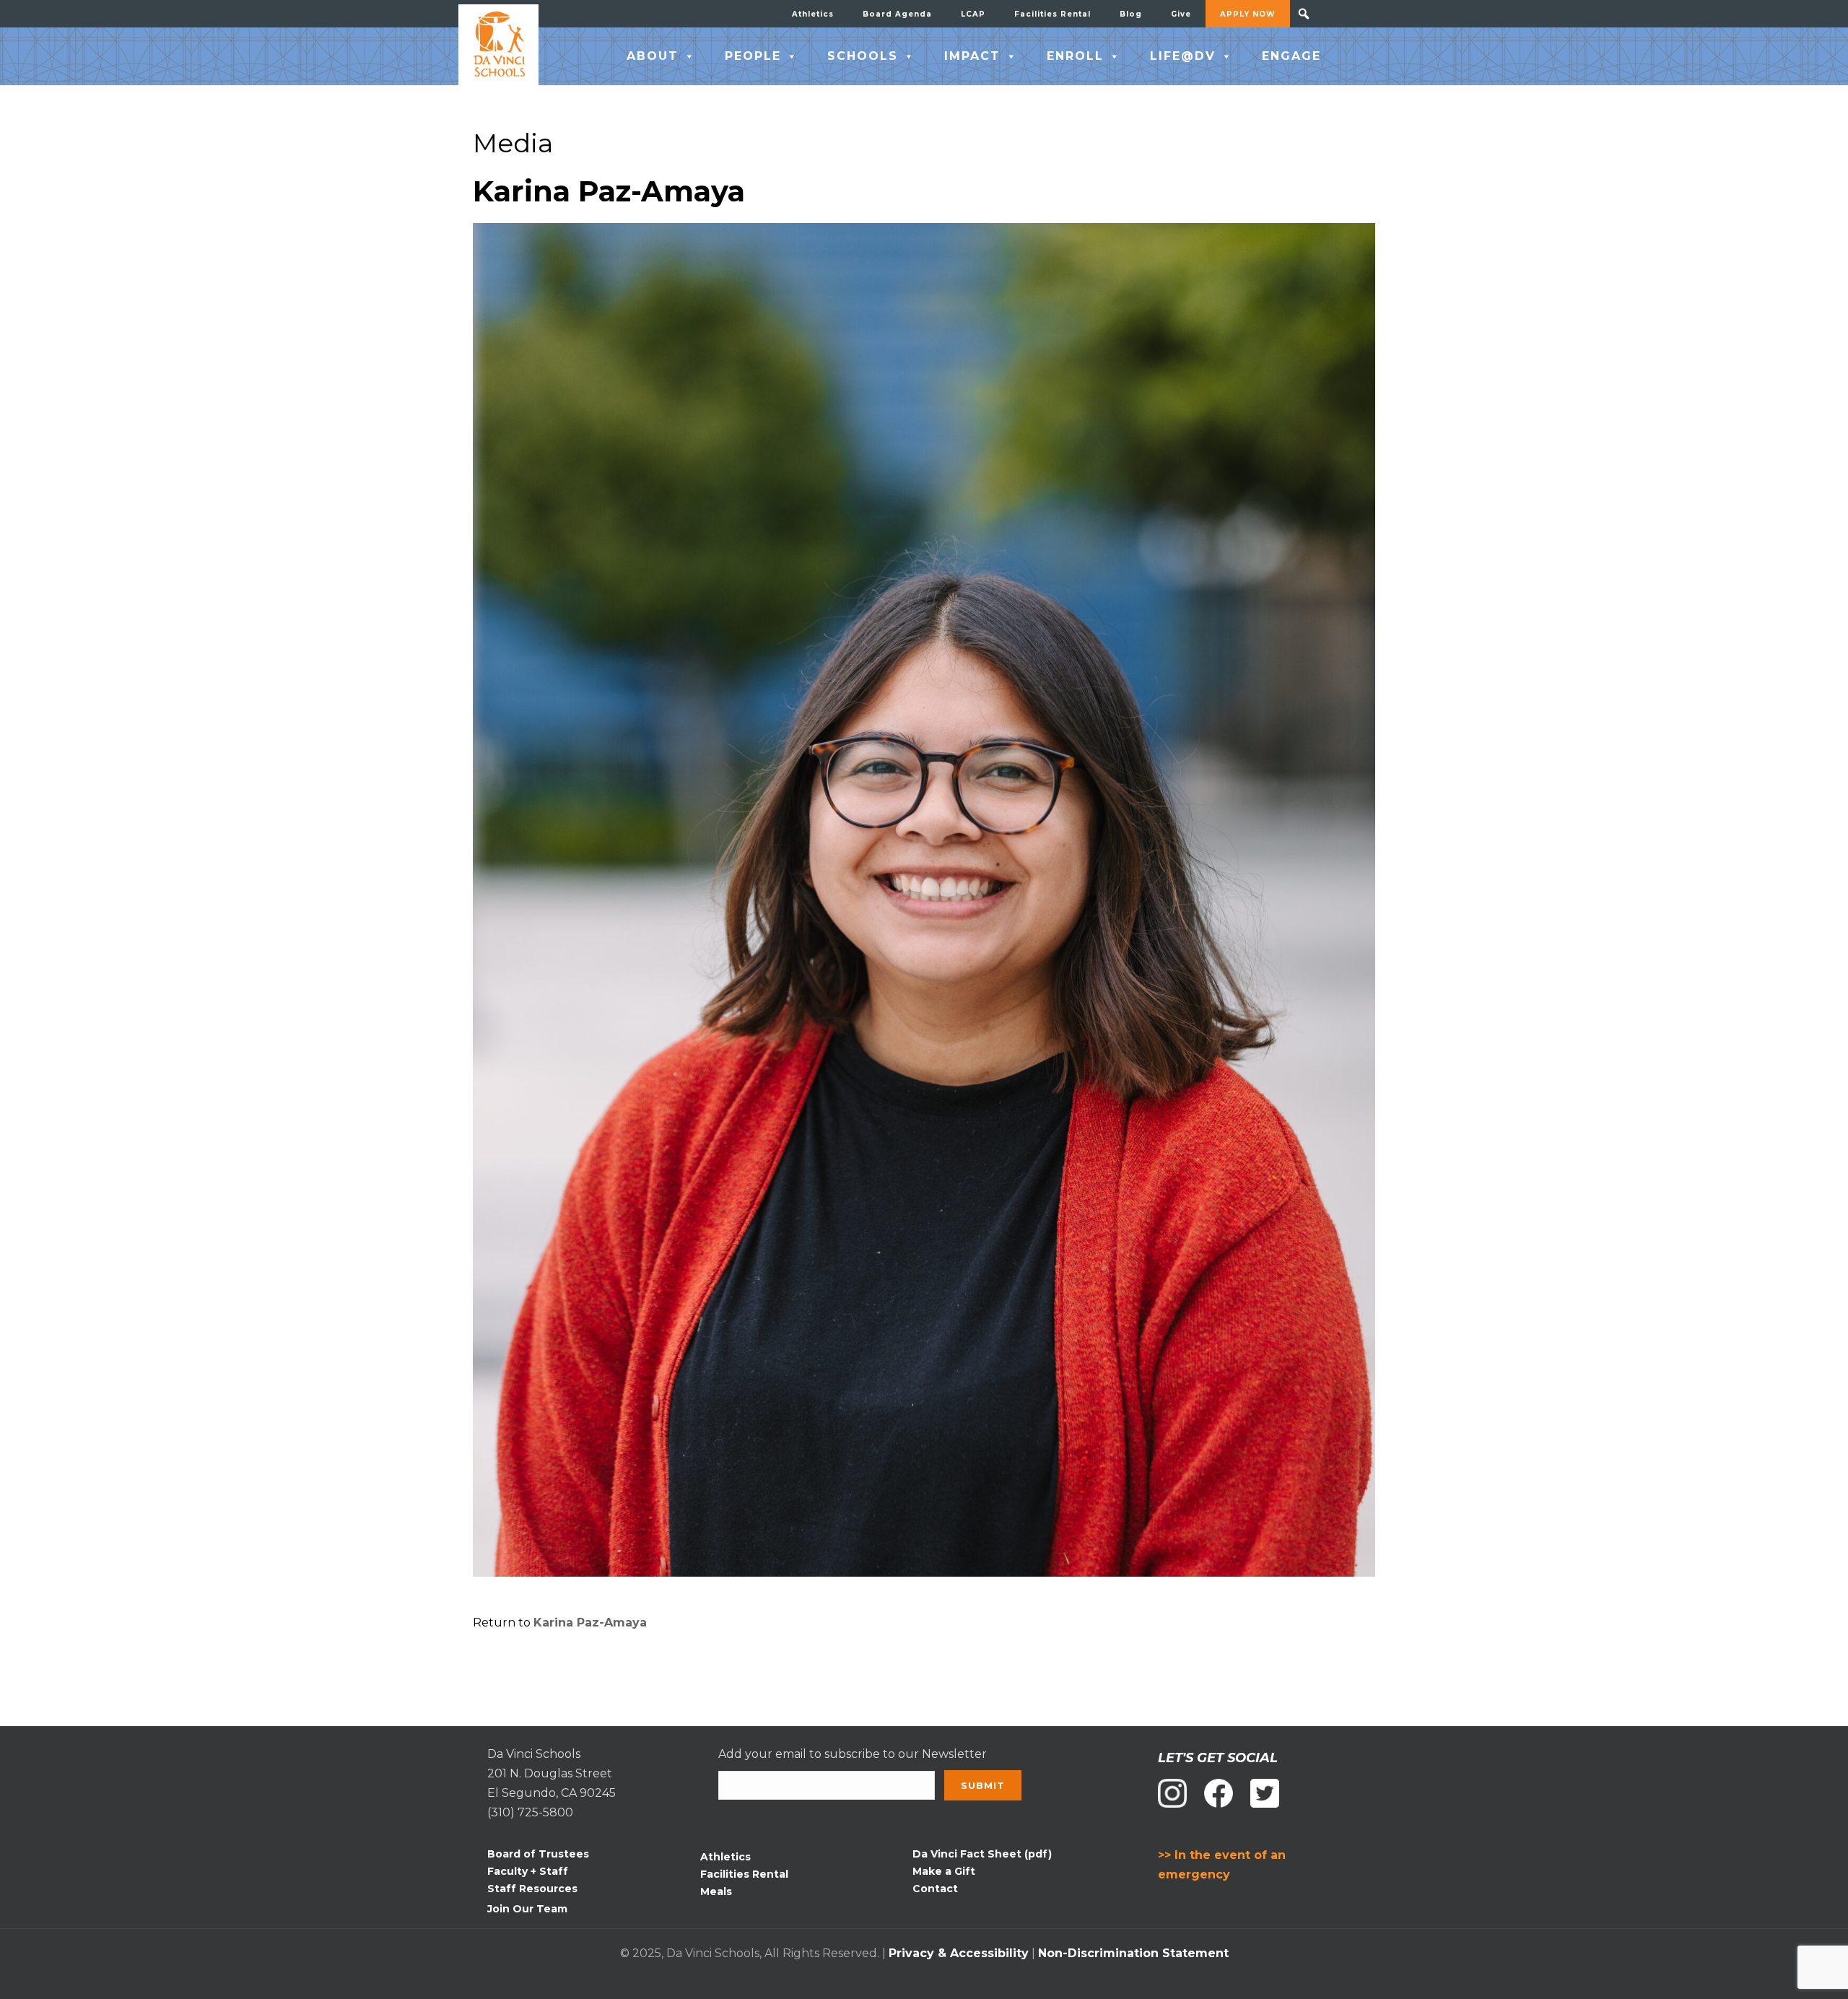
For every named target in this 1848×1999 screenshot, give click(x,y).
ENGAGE (1291, 56)
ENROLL (1075, 56)
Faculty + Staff (528, 1871)
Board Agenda (897, 14)
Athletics (813, 14)
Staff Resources (532, 1889)
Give (1181, 14)
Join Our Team (527, 1909)
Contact (935, 1889)
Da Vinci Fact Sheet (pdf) (982, 1854)
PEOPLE (753, 56)
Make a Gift (944, 1871)
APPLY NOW (1248, 14)
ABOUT (653, 56)
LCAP (973, 14)
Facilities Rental (1052, 14)
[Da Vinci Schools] (498, 45)
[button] (1304, 14)
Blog (1131, 14)
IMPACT (972, 56)
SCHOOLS (863, 56)
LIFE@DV (1183, 56)
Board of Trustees (538, 1854)
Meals (716, 1891)
